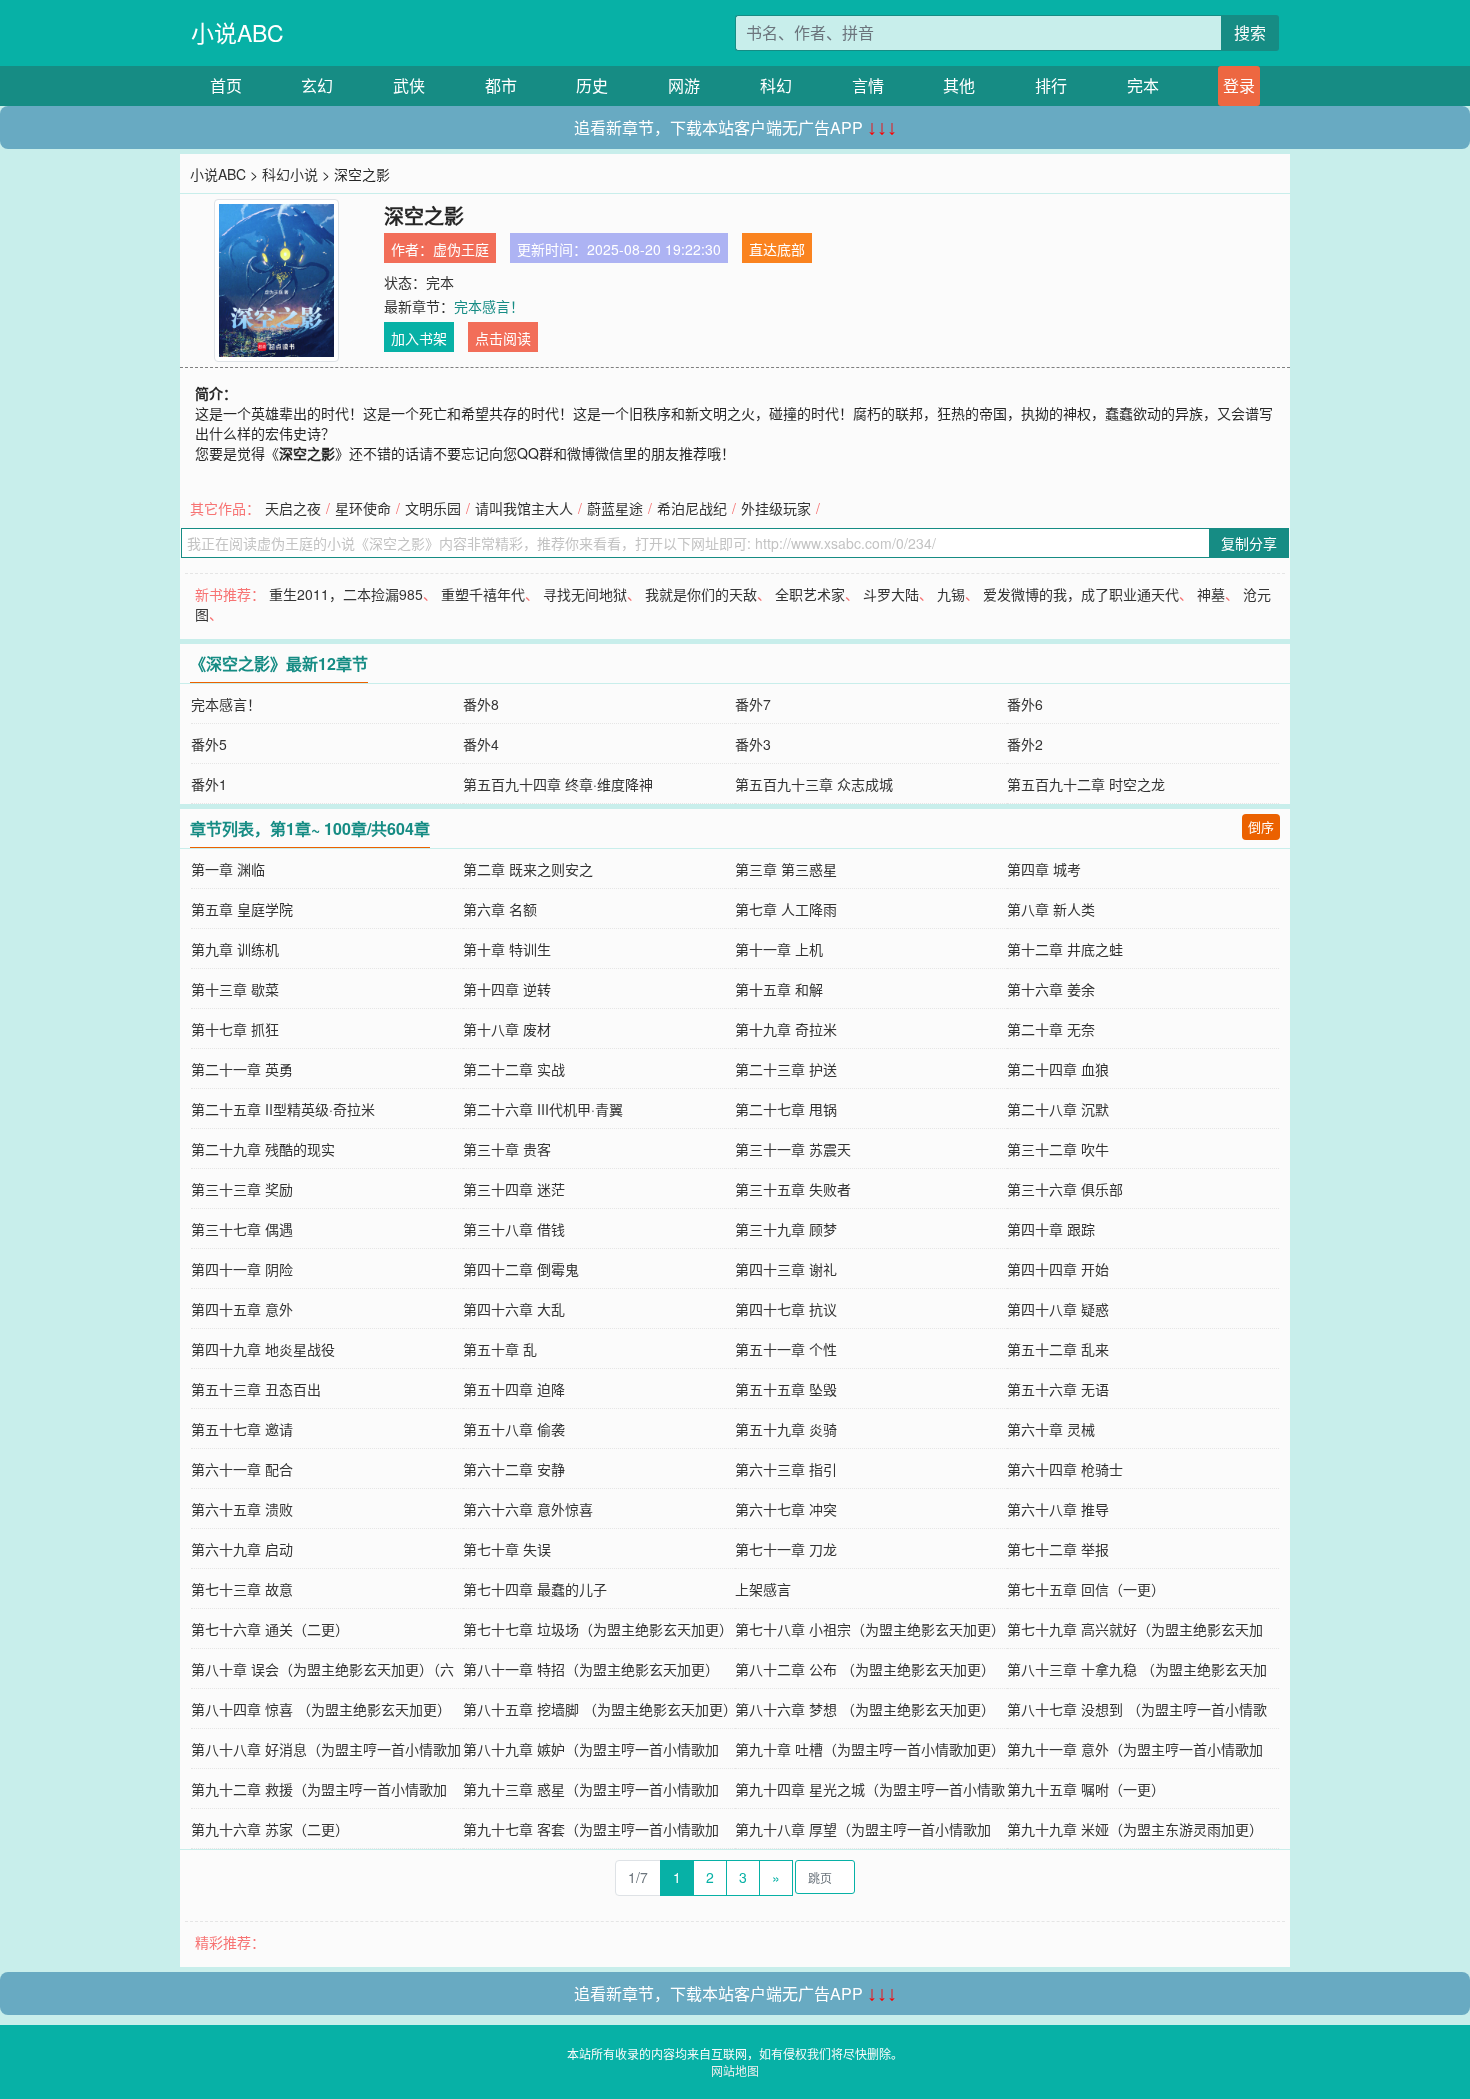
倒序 (1261, 826)
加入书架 (419, 338)
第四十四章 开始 (1058, 1269)
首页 (226, 85)
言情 (868, 85)
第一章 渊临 (228, 869)
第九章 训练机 (235, 949)
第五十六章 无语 (1058, 1389)
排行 (1051, 85)
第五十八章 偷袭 (514, 1429)
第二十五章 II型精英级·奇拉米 (283, 1109)
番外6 (1025, 704)
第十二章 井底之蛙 (1065, 949)
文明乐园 (433, 508)
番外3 (753, 744)
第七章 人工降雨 (786, 909)
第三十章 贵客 (507, 1149)
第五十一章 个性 (786, 1349)
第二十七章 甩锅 (786, 1109)
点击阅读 (503, 338)
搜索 (1250, 32)
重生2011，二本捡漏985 (346, 594)
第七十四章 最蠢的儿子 (535, 1589)
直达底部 (777, 249)
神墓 (1211, 594)
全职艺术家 (810, 594)
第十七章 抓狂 (235, 1029)
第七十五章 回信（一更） (1086, 1589)
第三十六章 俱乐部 (1065, 1189)
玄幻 (317, 85)
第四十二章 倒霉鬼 (521, 1269)
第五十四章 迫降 (514, 1389)
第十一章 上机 (779, 949)
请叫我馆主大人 (524, 508)
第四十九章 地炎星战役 (263, 1349)
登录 (1239, 85)
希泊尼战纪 (692, 508)
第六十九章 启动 (242, 1549)
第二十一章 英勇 (242, 1069)
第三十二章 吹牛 (1058, 1149)
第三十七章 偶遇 (242, 1229)
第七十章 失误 (507, 1549)
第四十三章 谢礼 (786, 1269)
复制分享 (1249, 543)
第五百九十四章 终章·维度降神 (558, 784)
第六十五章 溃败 (242, 1509)
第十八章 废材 (507, 1029)
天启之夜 (293, 508)
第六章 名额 (500, 909)
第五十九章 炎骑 (786, 1429)
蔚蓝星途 (615, 508)
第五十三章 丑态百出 (256, 1389)
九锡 (951, 594)
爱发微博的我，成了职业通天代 (1081, 594)
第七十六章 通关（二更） (270, 1629)
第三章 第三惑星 (786, 869)
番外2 (1025, 744)
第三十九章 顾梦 (786, 1229)
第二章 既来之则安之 (528, 869)
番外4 (481, 744)
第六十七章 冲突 (786, 1509)
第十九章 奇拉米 (786, 1029)
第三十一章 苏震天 (793, 1149)
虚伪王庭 (461, 249)
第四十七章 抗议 (786, 1309)
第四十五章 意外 (242, 1309)
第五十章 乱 (500, 1349)
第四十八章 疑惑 (1058, 1309)
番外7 (753, 704)
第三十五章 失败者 (793, 1189)
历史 (592, 85)
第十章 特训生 (507, 949)
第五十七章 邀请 (242, 1429)
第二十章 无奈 (1051, 1029)
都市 (501, 85)
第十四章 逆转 (507, 989)
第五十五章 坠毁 (786, 1389)
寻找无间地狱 (585, 594)
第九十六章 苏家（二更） (270, 1829)
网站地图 (735, 2070)
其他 (959, 85)
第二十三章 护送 (786, 1069)
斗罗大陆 (891, 594)
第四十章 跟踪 (1051, 1229)
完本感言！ (489, 306)
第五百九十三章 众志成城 (814, 784)
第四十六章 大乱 (514, 1309)
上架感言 (763, 1589)
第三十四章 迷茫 (514, 1189)
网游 (684, 85)
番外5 (209, 744)
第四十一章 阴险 (242, 1269)
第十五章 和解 (779, 989)
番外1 (209, 784)
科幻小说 (290, 174)
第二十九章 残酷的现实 (263, 1149)
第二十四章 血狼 (1058, 1069)
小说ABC (237, 32)
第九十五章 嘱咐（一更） (1086, 1789)
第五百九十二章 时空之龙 (1086, 784)
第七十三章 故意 (242, 1589)
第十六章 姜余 (1051, 989)
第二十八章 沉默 (1058, 1109)
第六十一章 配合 (242, 1469)
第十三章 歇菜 (235, 989)
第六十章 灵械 (1051, 1429)
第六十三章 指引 (786, 1469)
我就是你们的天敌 (701, 594)
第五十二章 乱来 (1058, 1349)
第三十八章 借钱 (514, 1229)
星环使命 (363, 508)
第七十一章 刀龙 (786, 1549)
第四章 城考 (1044, 869)
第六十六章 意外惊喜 (528, 1509)
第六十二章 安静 (514, 1469)
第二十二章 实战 (514, 1069)
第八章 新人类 (1051, 909)
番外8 (481, 704)
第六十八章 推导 (1058, 1509)
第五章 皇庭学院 (242, 909)
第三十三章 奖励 (242, 1189)
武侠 (409, 85)
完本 (1143, 85)
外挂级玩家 (776, 508)
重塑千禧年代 (483, 594)
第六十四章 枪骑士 (1065, 1469)
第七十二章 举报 (1058, 1549)
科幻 (776, 85)
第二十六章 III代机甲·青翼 (543, 1109)
